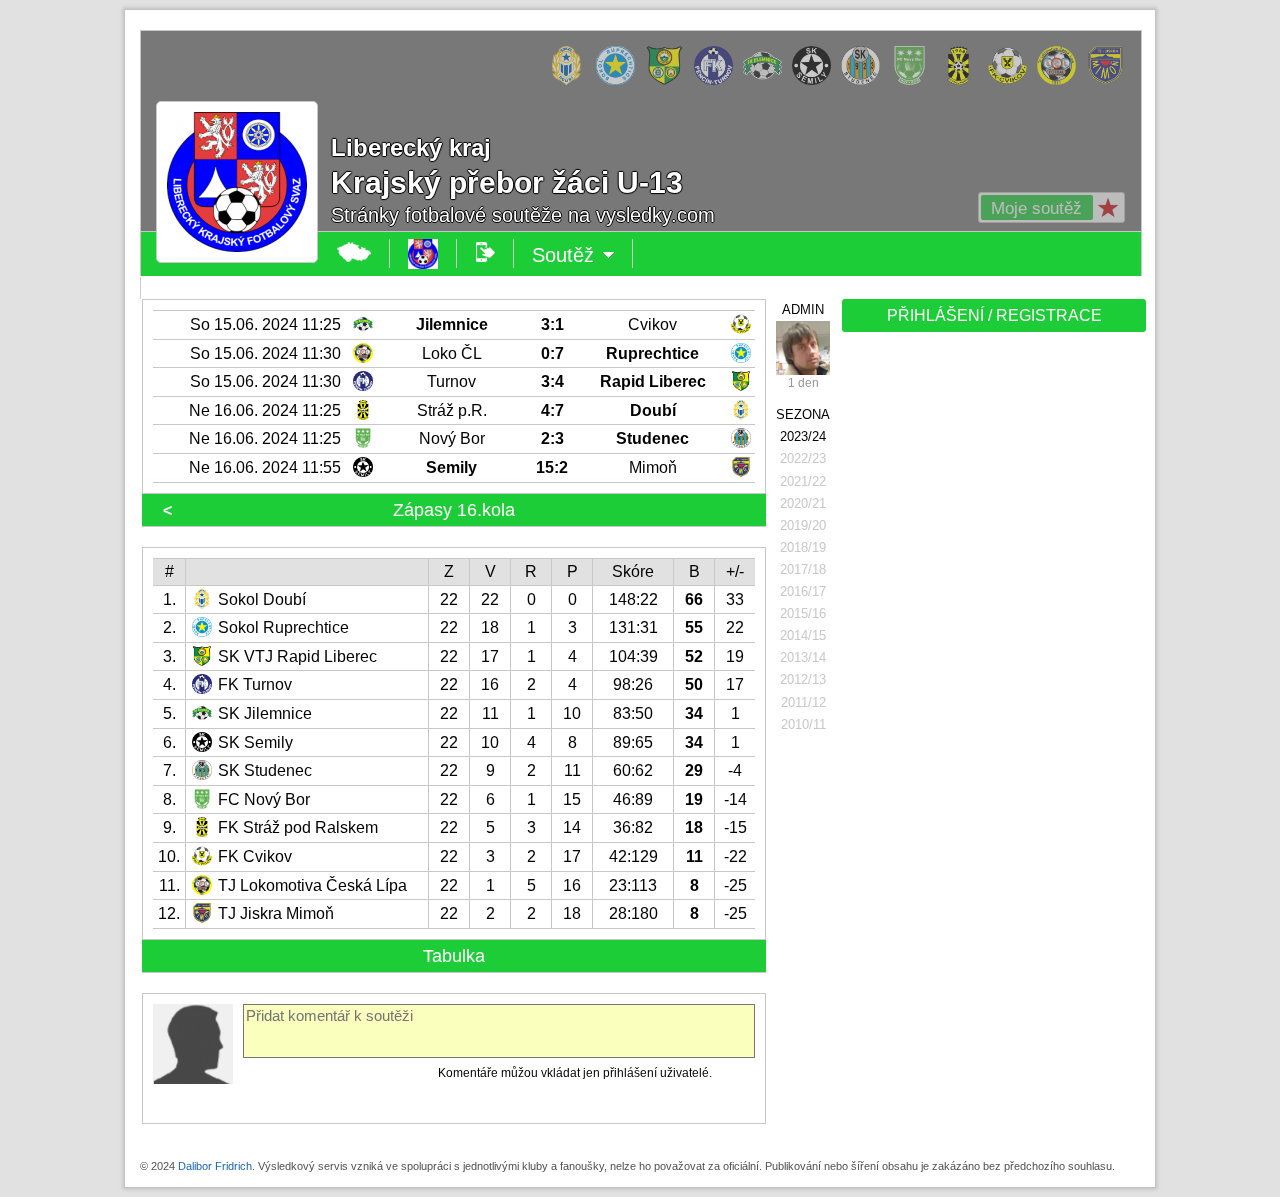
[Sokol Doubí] (571, 81)
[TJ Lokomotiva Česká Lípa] (1061, 81)
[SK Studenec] (865, 81)
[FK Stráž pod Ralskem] (963, 81)
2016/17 (803, 591)
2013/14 (803, 657)
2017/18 (803, 569)
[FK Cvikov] (1012, 81)
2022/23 (803, 458)
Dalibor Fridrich (215, 1166)
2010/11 (803, 724)
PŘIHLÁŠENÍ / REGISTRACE (994, 315)
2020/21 (803, 503)
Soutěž (582, 256)
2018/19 (803, 547)
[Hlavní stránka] (354, 253)
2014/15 (803, 635)
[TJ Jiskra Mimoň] (1110, 81)
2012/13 (803, 679)
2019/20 (803, 525)
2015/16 (803, 613)
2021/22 (803, 481)
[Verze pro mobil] (485, 253)
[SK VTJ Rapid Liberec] (669, 81)
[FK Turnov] (718, 81)
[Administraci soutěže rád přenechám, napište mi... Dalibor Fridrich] (803, 348)
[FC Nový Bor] (914, 81)
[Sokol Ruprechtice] (620, 81)
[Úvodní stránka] (423, 253)
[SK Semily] (816, 81)
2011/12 (803, 702)
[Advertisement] (992, 652)
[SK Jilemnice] (767, 81)
